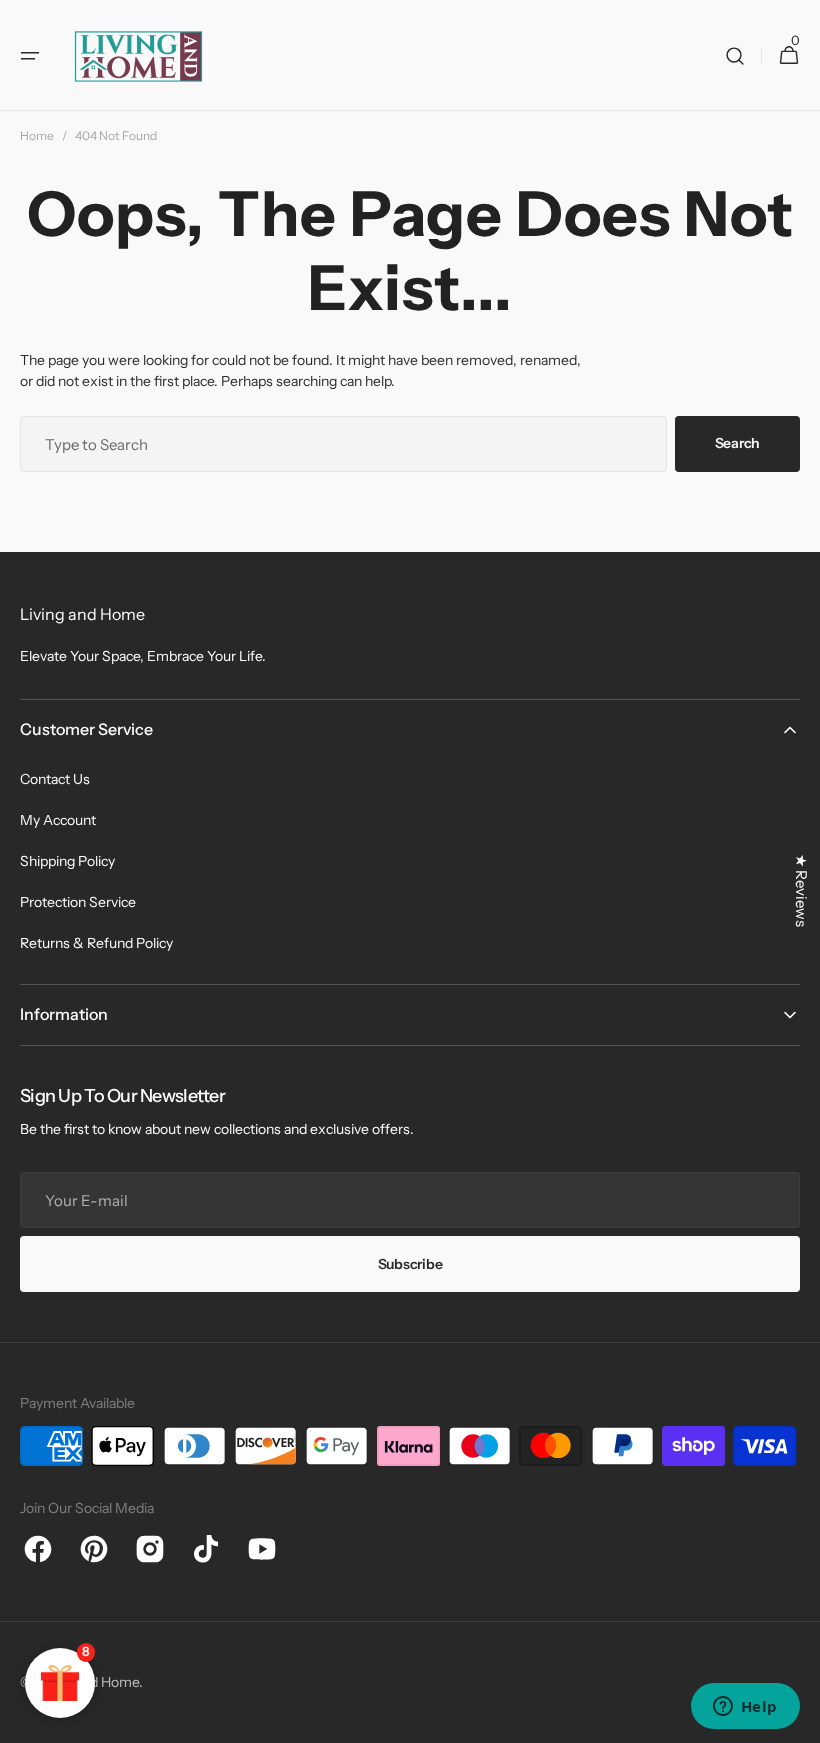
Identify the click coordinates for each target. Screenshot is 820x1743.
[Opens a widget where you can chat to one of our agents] (745, 1708)
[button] (30, 56)
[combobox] (343, 444)
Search (737, 443)
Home (37, 135)
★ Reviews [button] (801, 890)
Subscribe (410, 1264)
